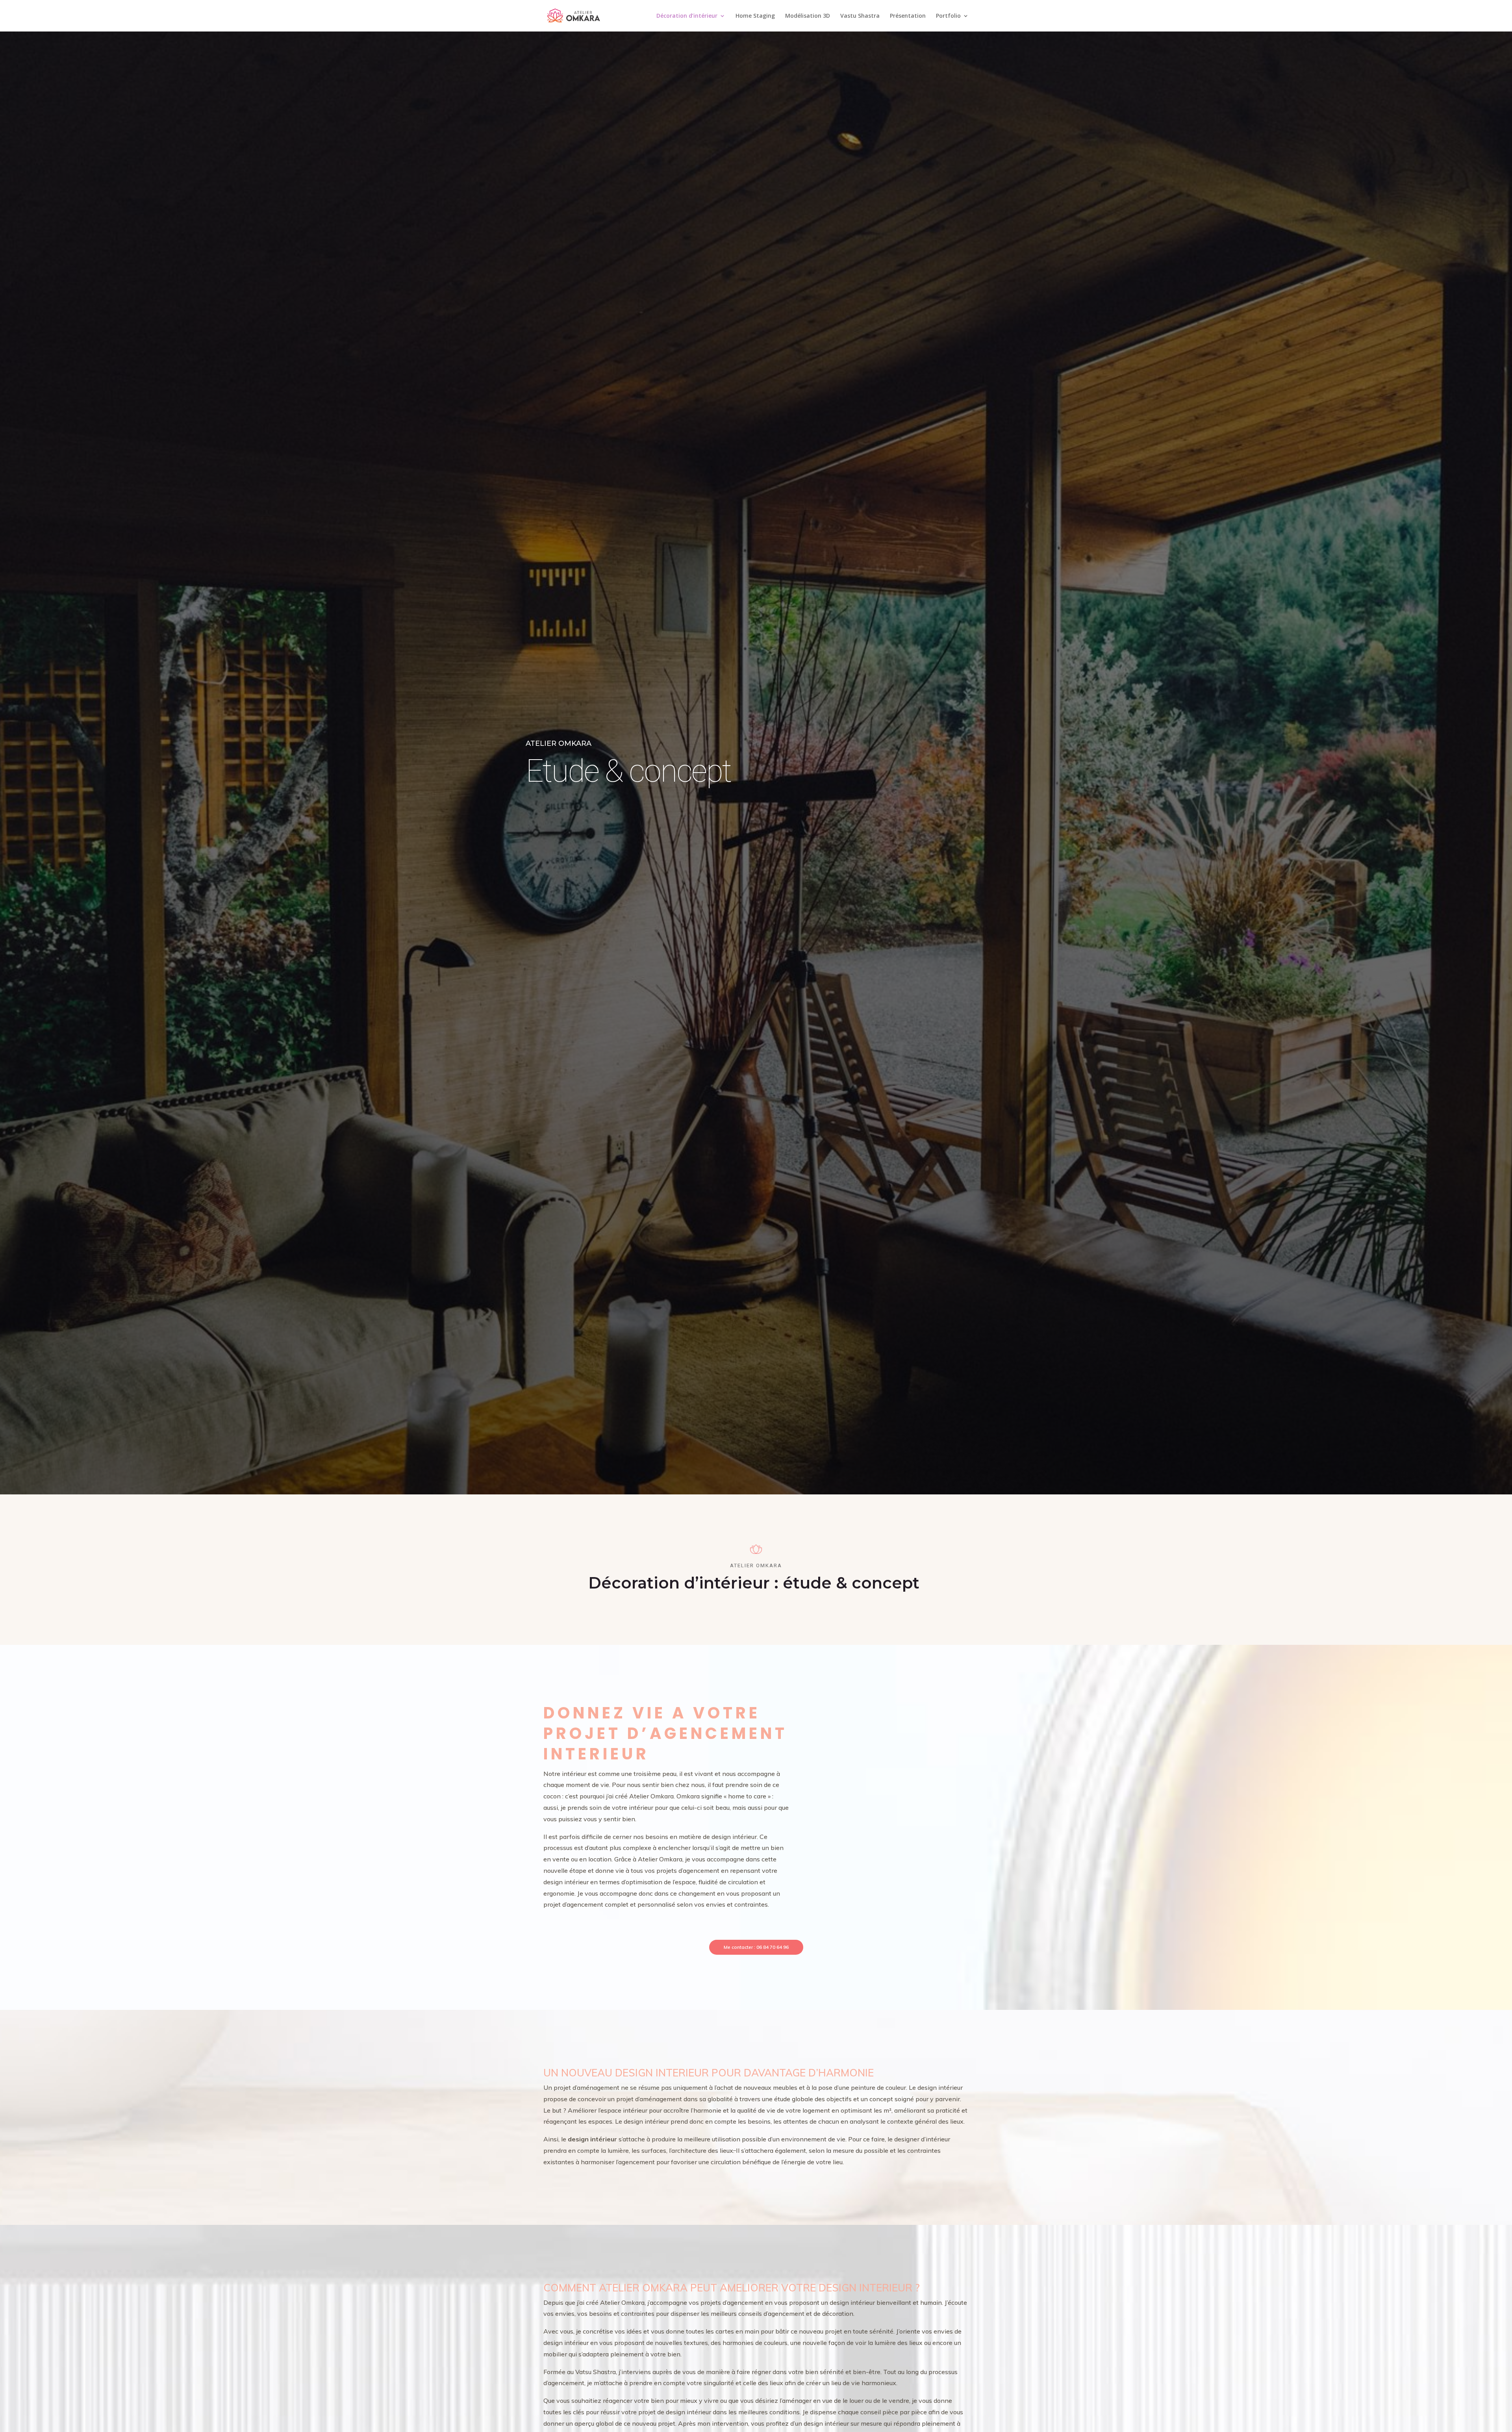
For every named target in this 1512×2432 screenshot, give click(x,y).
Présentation (908, 16)
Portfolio (948, 16)
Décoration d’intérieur (687, 16)
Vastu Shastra (860, 16)
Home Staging (755, 16)
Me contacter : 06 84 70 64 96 (756, 1947)
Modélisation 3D (808, 16)
